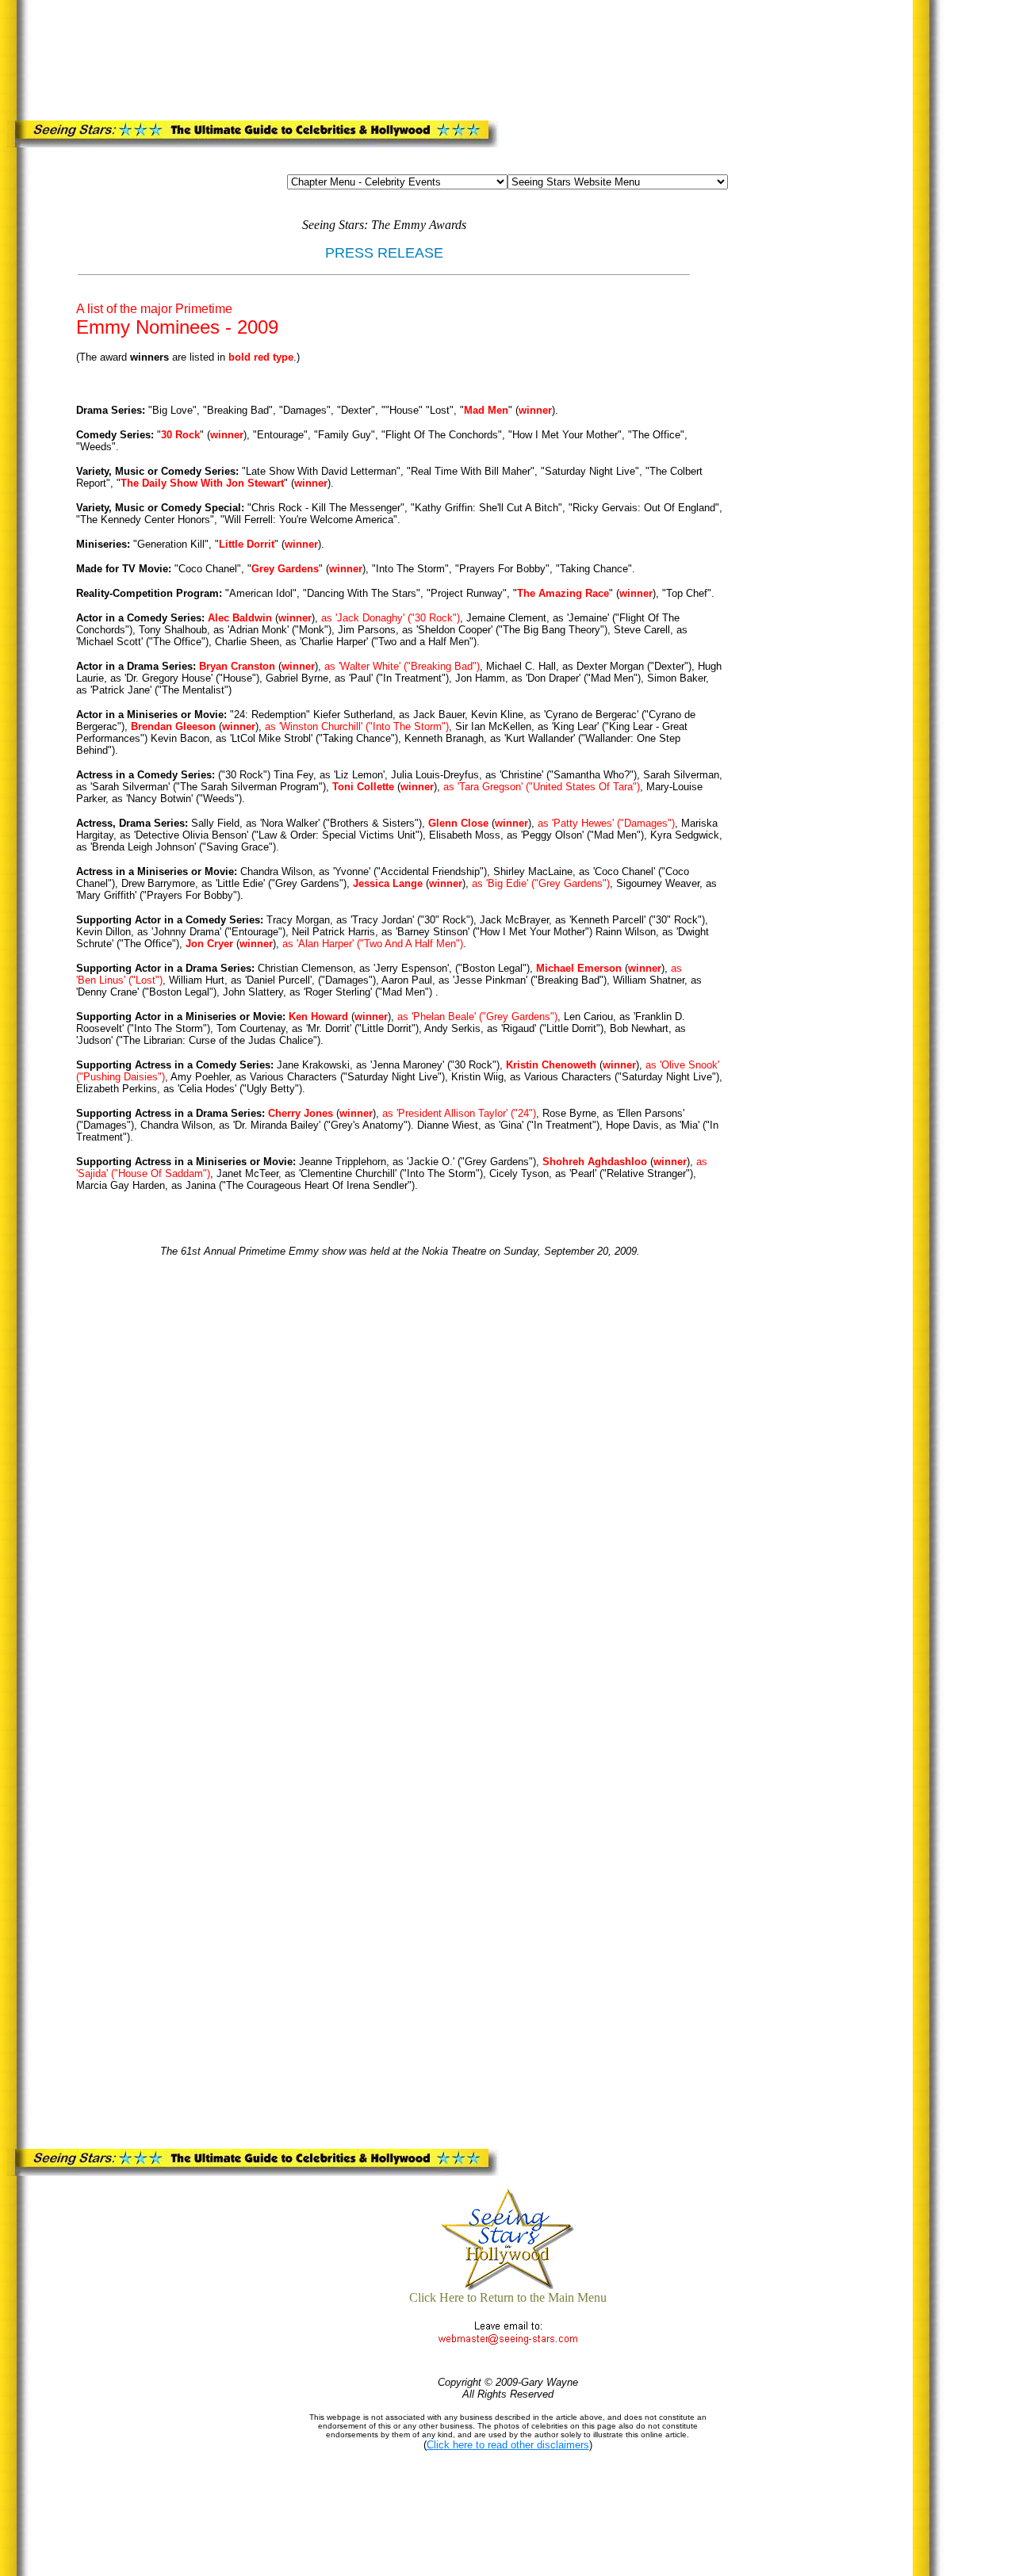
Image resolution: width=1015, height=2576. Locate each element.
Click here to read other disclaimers (508, 2445)
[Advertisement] (337, 57)
